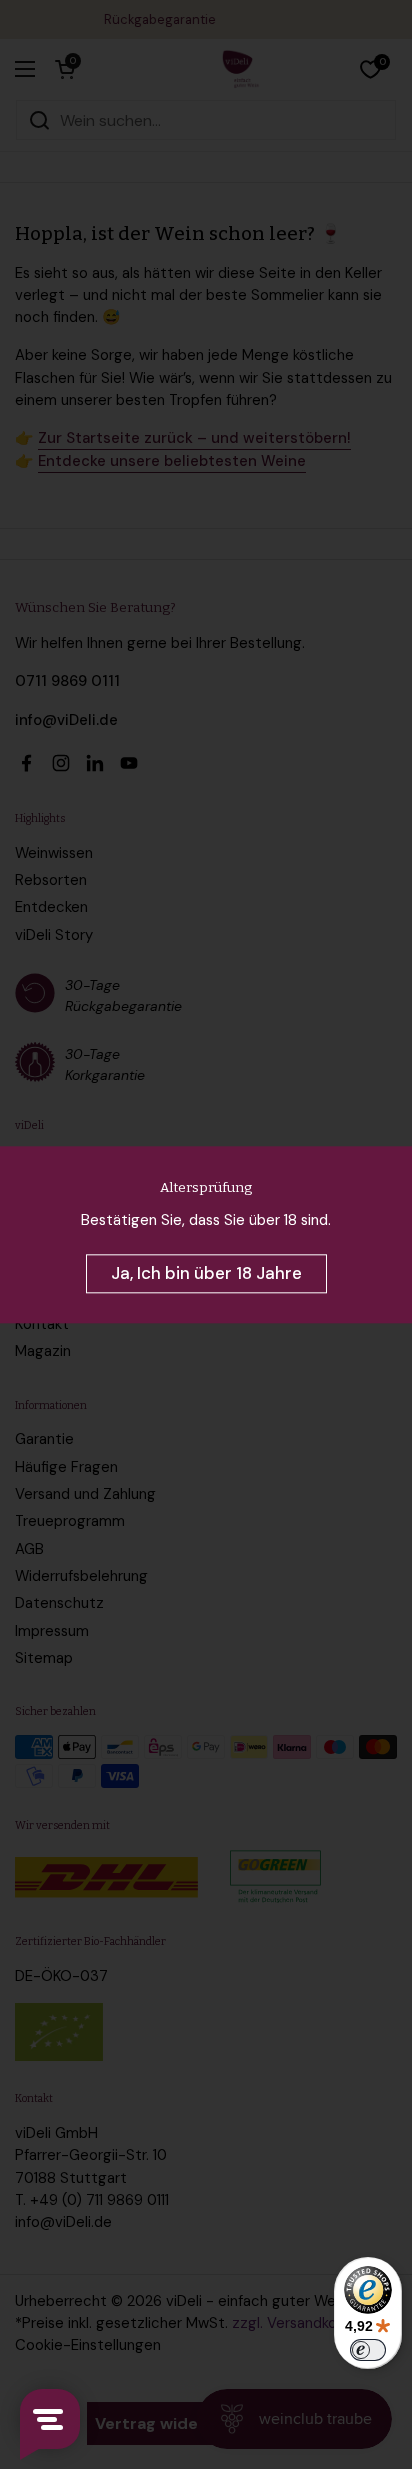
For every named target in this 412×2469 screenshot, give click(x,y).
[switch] (368, 2350)
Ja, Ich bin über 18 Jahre (206, 1273)
